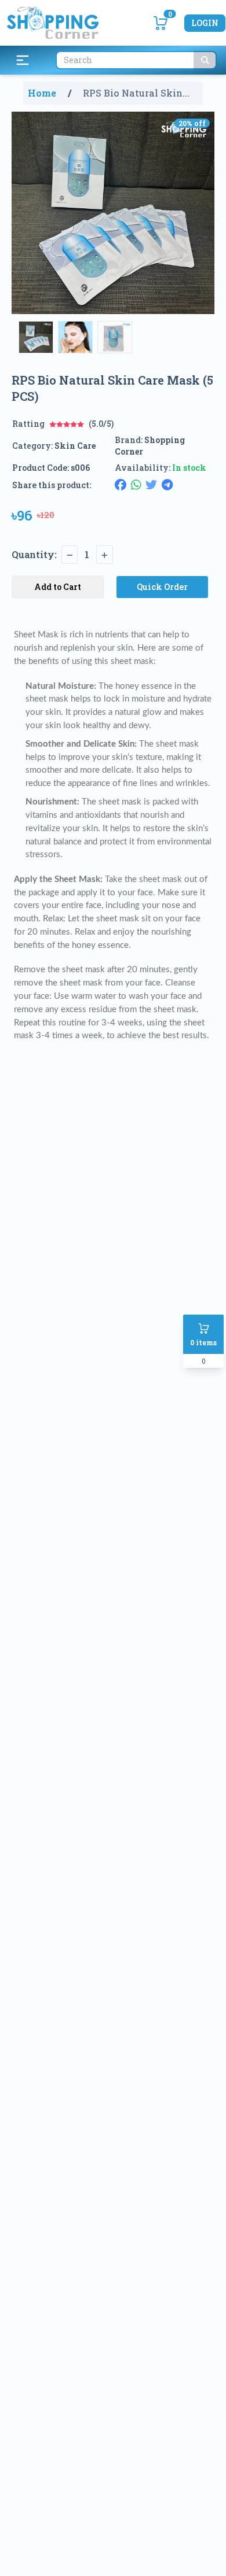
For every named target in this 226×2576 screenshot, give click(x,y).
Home (42, 93)
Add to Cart (58, 587)
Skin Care (75, 446)
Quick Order (162, 587)
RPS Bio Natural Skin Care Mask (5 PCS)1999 (137, 93)
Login (205, 23)
